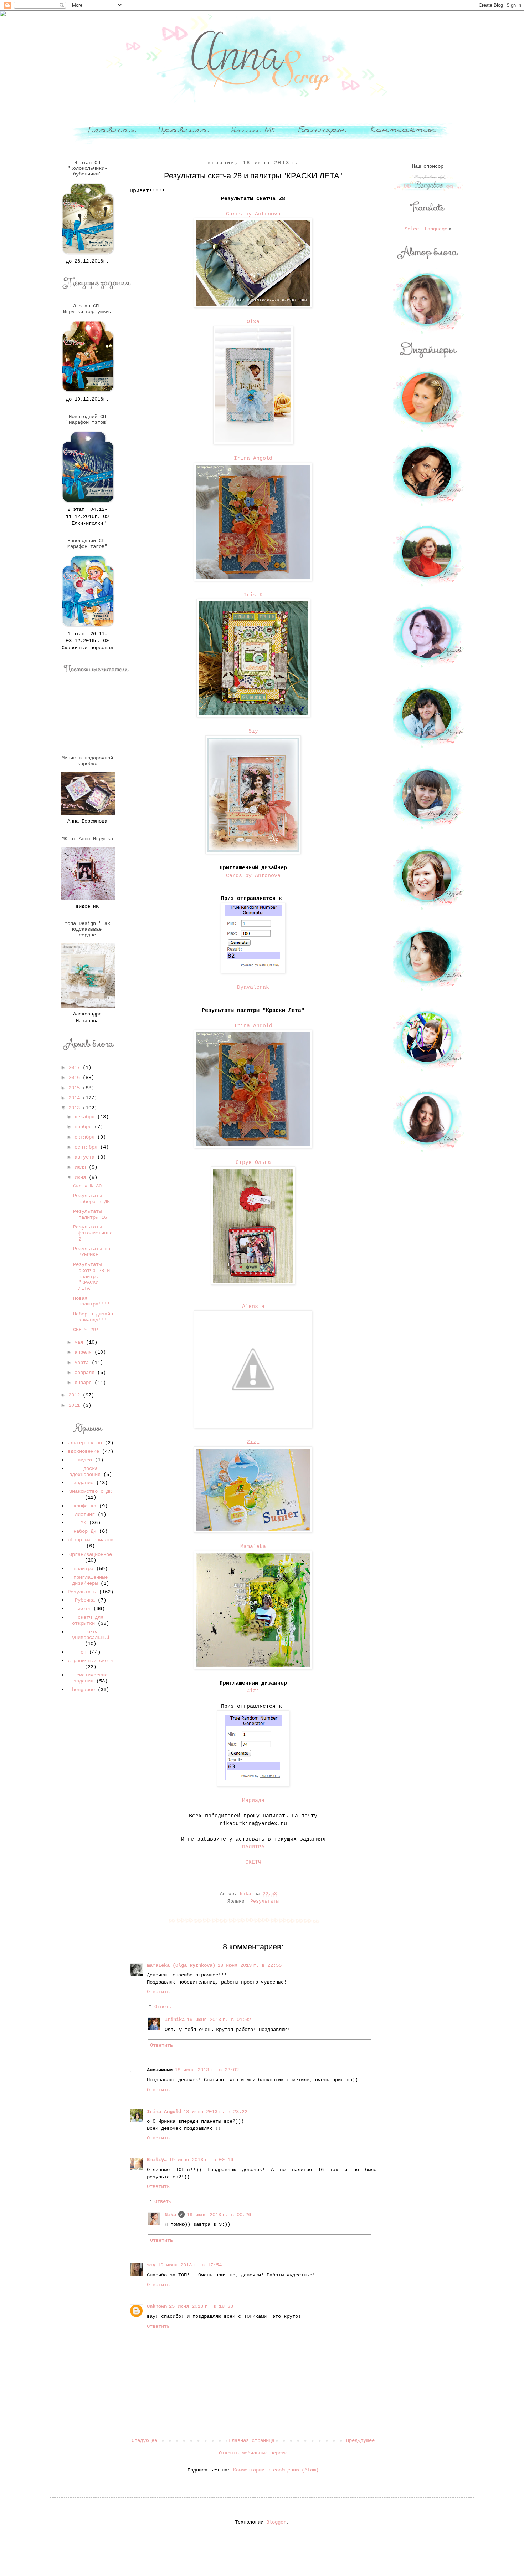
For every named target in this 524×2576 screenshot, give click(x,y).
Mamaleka (253, 1547)
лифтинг (85, 1514)
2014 (76, 1098)
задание (83, 1483)
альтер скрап (85, 1443)
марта (83, 1363)
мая (80, 1342)
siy (151, 2265)
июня (82, 1177)
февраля (86, 1373)
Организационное (91, 1554)
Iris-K (253, 595)
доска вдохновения (85, 1472)
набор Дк (85, 1531)
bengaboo (83, 1690)
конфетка (85, 1506)
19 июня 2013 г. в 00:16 (201, 2160)
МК (83, 1523)
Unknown (157, 2306)
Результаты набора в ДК (91, 1199)
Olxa (253, 322)
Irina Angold (253, 458)
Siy (253, 731)
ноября (84, 1127)
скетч (83, 1609)
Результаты (264, 1902)
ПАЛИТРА (253, 1847)
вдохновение (83, 1451)
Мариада (253, 1801)
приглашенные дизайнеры (90, 1580)
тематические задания (91, 1678)
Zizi (253, 1442)
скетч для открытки (88, 1620)
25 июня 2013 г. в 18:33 (201, 2306)
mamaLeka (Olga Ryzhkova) (181, 1965)
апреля (84, 1352)
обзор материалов (91, 1540)
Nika (170, 2215)
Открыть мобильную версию (253, 2453)
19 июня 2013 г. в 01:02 (219, 2020)
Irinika (175, 2020)
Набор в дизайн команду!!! (93, 1317)
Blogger (276, 2522)
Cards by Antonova (253, 214)
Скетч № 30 (87, 1186)
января (84, 1383)
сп (83, 1652)
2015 (76, 1088)
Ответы (163, 2007)
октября (86, 1137)
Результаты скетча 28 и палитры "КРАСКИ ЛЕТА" (91, 1276)
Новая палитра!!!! (91, 1301)
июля (82, 1167)
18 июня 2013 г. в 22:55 (250, 1965)
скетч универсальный (91, 1635)
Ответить (158, 1992)
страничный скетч (91, 1661)
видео (85, 1460)
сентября (87, 1147)
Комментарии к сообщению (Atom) (276, 2470)
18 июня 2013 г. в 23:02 (207, 2070)
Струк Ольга (253, 1162)
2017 (76, 1068)
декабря (86, 1117)
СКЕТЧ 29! (86, 1330)
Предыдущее (360, 2440)
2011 (76, 1405)
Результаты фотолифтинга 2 (93, 1233)
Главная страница (252, 2440)
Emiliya (157, 2160)
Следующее (144, 2440)
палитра (83, 1569)
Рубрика (85, 1600)
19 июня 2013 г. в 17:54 (190, 2265)
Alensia (253, 1307)
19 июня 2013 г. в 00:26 (219, 2215)
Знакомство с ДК (91, 1491)
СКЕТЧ (253, 1862)
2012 (76, 1395)
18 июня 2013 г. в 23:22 (215, 2112)
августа (86, 1157)
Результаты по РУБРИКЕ (92, 1252)
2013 (76, 1108)
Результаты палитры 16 (90, 1214)
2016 (76, 1078)
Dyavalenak (253, 987)
